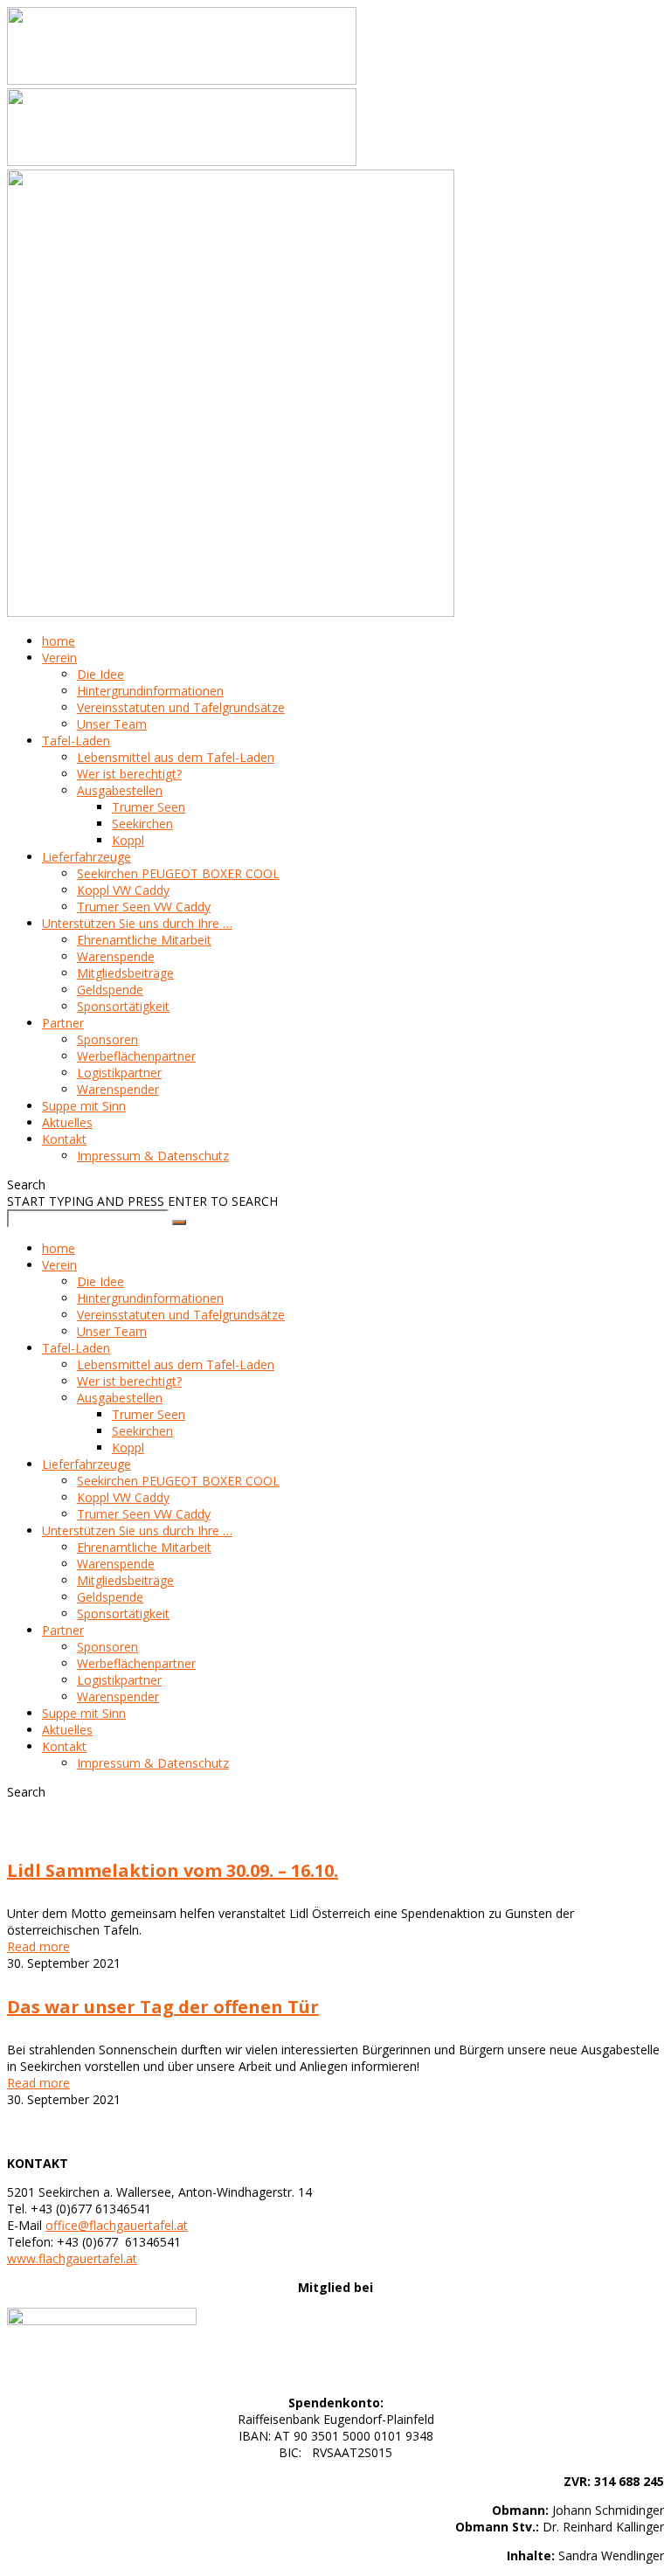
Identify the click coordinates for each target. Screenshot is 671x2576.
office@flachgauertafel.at (117, 2225)
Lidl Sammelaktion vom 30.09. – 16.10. (173, 1870)
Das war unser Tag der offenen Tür (163, 2007)
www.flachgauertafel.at (72, 2258)
